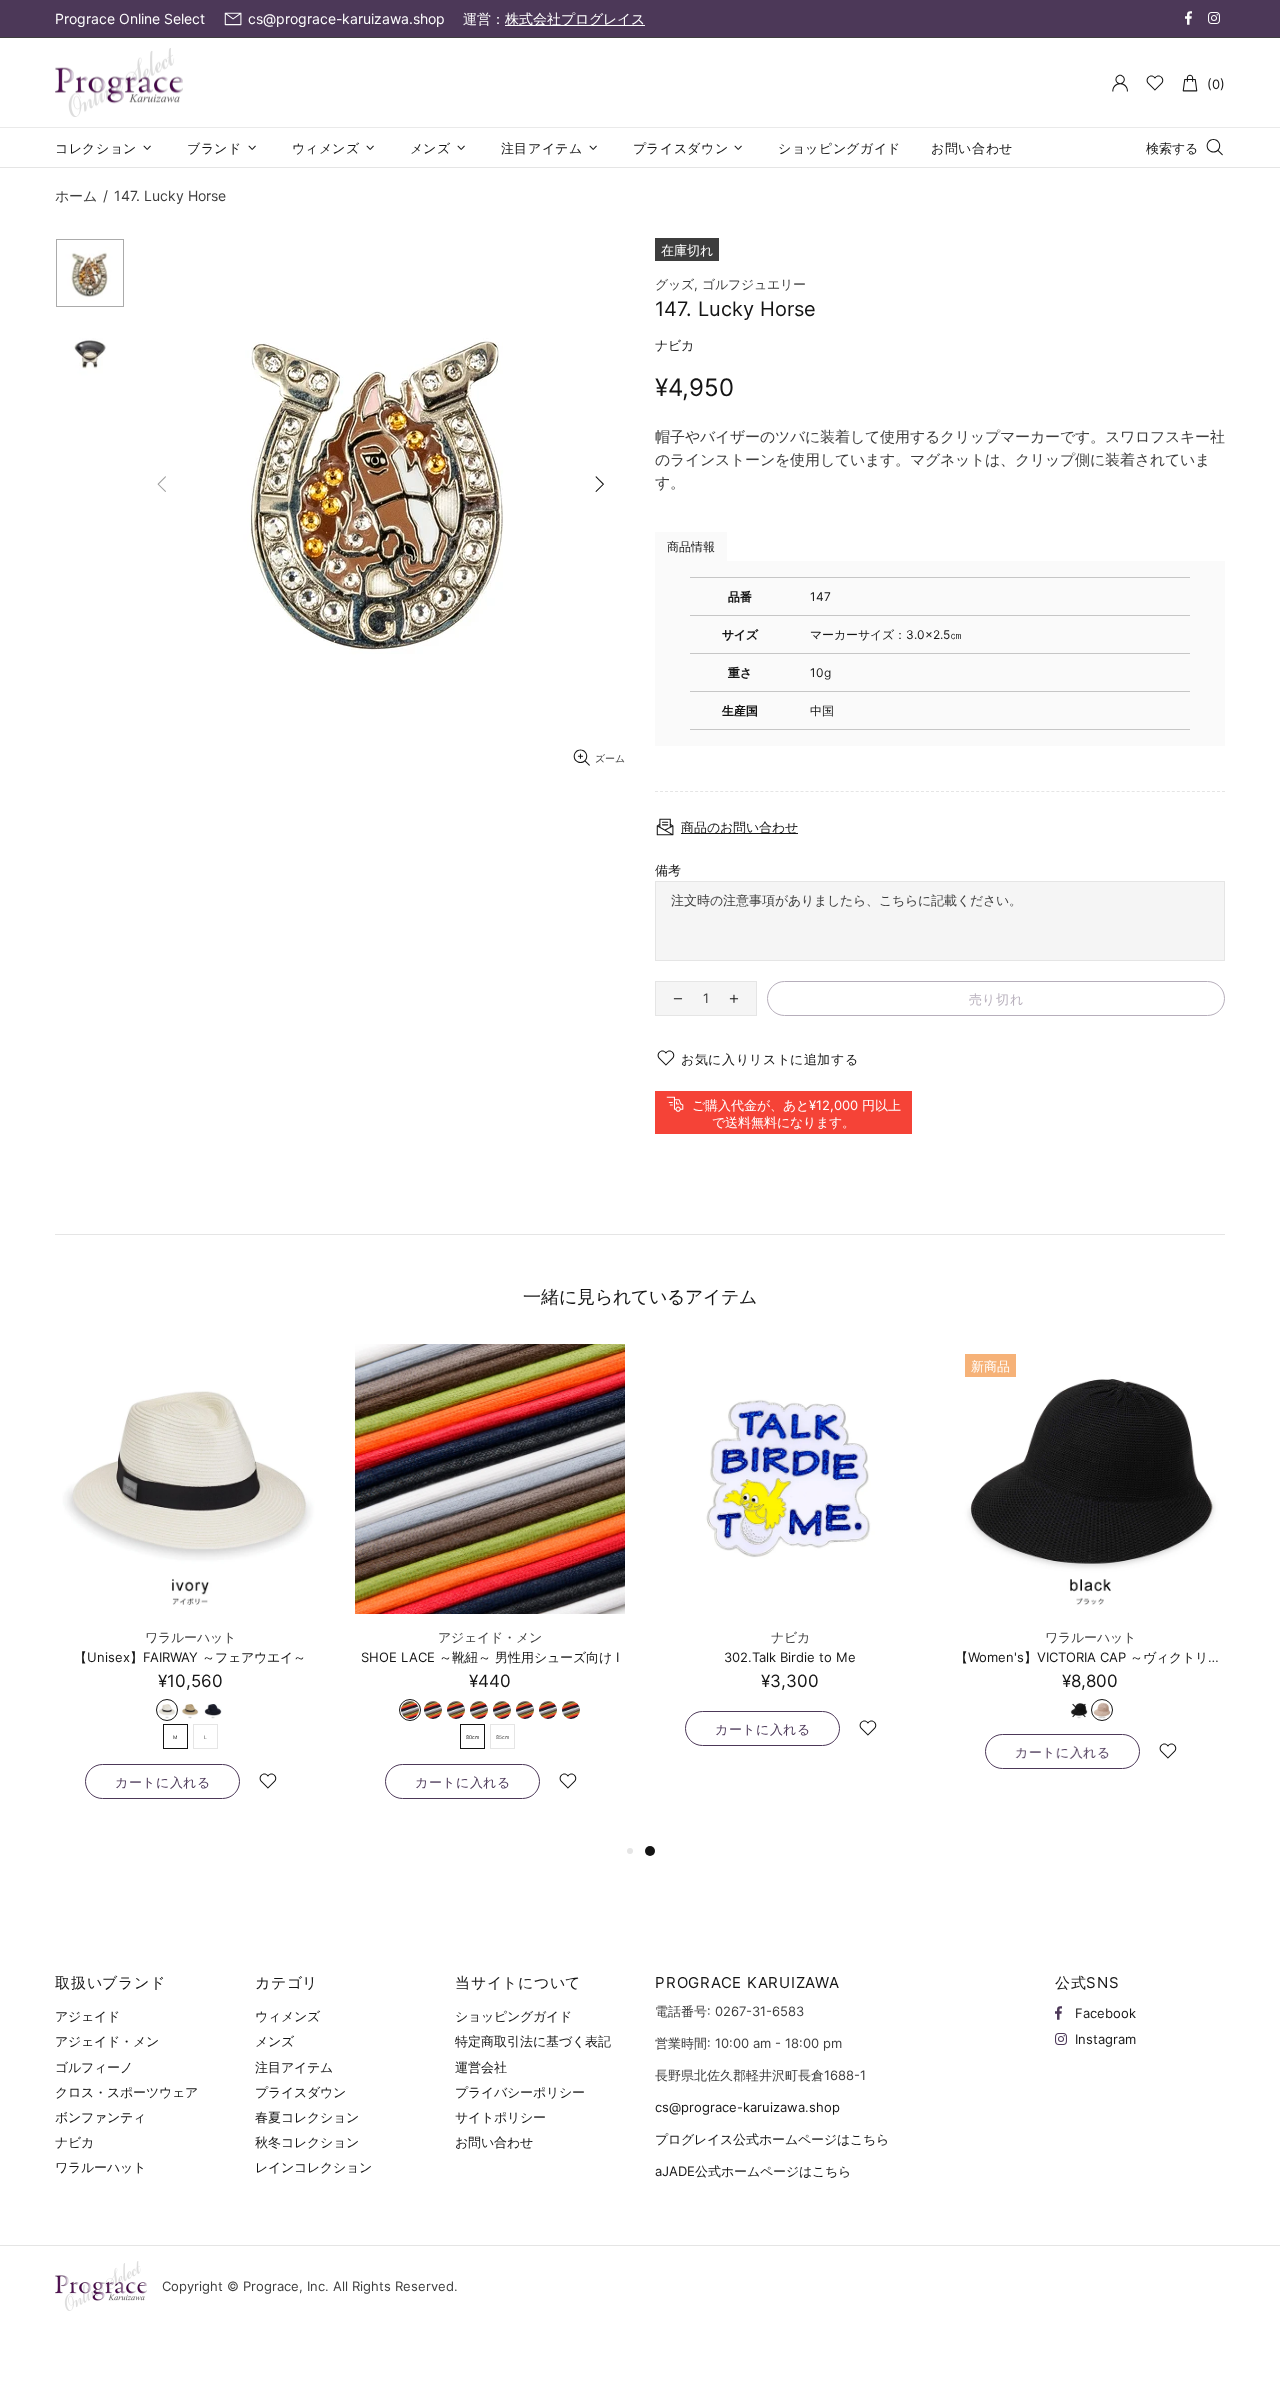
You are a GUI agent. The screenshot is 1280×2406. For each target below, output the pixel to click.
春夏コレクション (307, 2117)
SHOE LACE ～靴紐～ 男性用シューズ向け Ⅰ (490, 1657)
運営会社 (481, 2067)
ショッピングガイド (513, 2016)
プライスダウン (300, 2092)
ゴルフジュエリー (754, 284)
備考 (668, 870)
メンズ (274, 2041)
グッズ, (676, 284)
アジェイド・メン (490, 1637)
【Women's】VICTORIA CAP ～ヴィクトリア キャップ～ (1090, 1657)
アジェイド (87, 2016)
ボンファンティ (100, 2117)
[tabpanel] (790, 1565)
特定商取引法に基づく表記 (533, 2041)
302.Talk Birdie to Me (790, 1657)
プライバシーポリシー (520, 2092)
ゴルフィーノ (94, 2067)
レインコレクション (313, 2167)
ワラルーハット (190, 1637)
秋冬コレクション (307, 2142)
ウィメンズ (287, 2016)
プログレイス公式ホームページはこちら (772, 2139)
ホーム (76, 195)
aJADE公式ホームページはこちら (753, 2171)
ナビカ (674, 345)
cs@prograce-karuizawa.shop (747, 2107)
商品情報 (691, 546)
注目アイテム (294, 2067)
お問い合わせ (494, 2142)
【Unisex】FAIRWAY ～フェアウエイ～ (190, 1657)
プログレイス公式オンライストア (119, 83)
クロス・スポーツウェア (126, 2092)
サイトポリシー (500, 2117)
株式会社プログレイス (575, 18)
